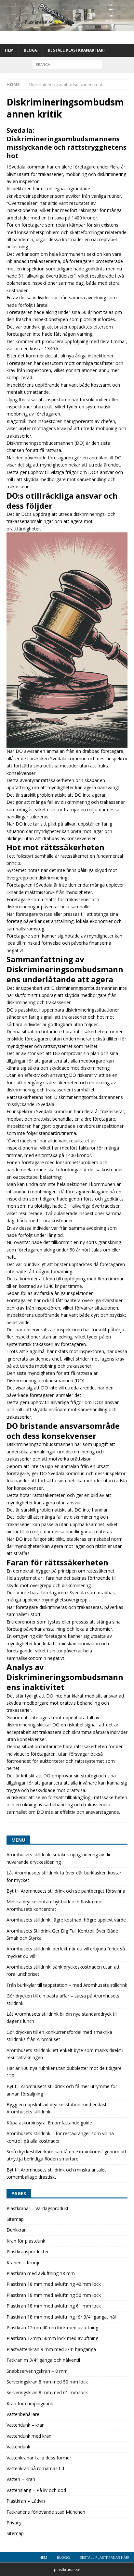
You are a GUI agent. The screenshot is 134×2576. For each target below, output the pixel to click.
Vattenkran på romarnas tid (35, 2468)
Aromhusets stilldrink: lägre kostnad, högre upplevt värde (66, 1920)
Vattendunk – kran (26, 2425)
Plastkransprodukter (28, 2252)
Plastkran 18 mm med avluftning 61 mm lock (54, 2306)
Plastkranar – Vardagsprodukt (38, 2208)
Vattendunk (18, 2447)
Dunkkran (17, 2230)
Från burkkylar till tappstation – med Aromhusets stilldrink (67, 1985)
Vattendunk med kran (29, 2436)
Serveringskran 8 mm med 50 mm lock (47, 2382)
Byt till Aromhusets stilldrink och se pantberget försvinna (66, 1891)
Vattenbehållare (23, 2414)
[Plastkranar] (67, 27)
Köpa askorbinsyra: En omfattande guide (49, 2123)
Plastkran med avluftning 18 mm (41, 2273)
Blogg (31, 50)
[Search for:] (67, 64)
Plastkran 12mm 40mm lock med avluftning (52, 2327)
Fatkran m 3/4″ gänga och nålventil (43, 2360)
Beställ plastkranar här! (76, 50)
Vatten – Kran (21, 2479)
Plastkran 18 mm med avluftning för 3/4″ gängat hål (61, 2317)
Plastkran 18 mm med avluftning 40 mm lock (54, 2284)
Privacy (14, 2523)
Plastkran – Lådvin (26, 2501)
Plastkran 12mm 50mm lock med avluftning (52, 2338)
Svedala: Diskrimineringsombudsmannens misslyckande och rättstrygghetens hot (67, 143)
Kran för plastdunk (26, 2241)
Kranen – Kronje (24, 2263)
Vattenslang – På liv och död (36, 2490)
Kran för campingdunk (30, 2403)
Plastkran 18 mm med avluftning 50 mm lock (54, 2295)
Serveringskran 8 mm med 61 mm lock (47, 2392)
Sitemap (15, 2219)
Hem (9, 50)
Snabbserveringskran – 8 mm (37, 2371)
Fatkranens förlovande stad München (46, 2512)
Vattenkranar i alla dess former (39, 2458)
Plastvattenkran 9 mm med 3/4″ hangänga (51, 2349)
